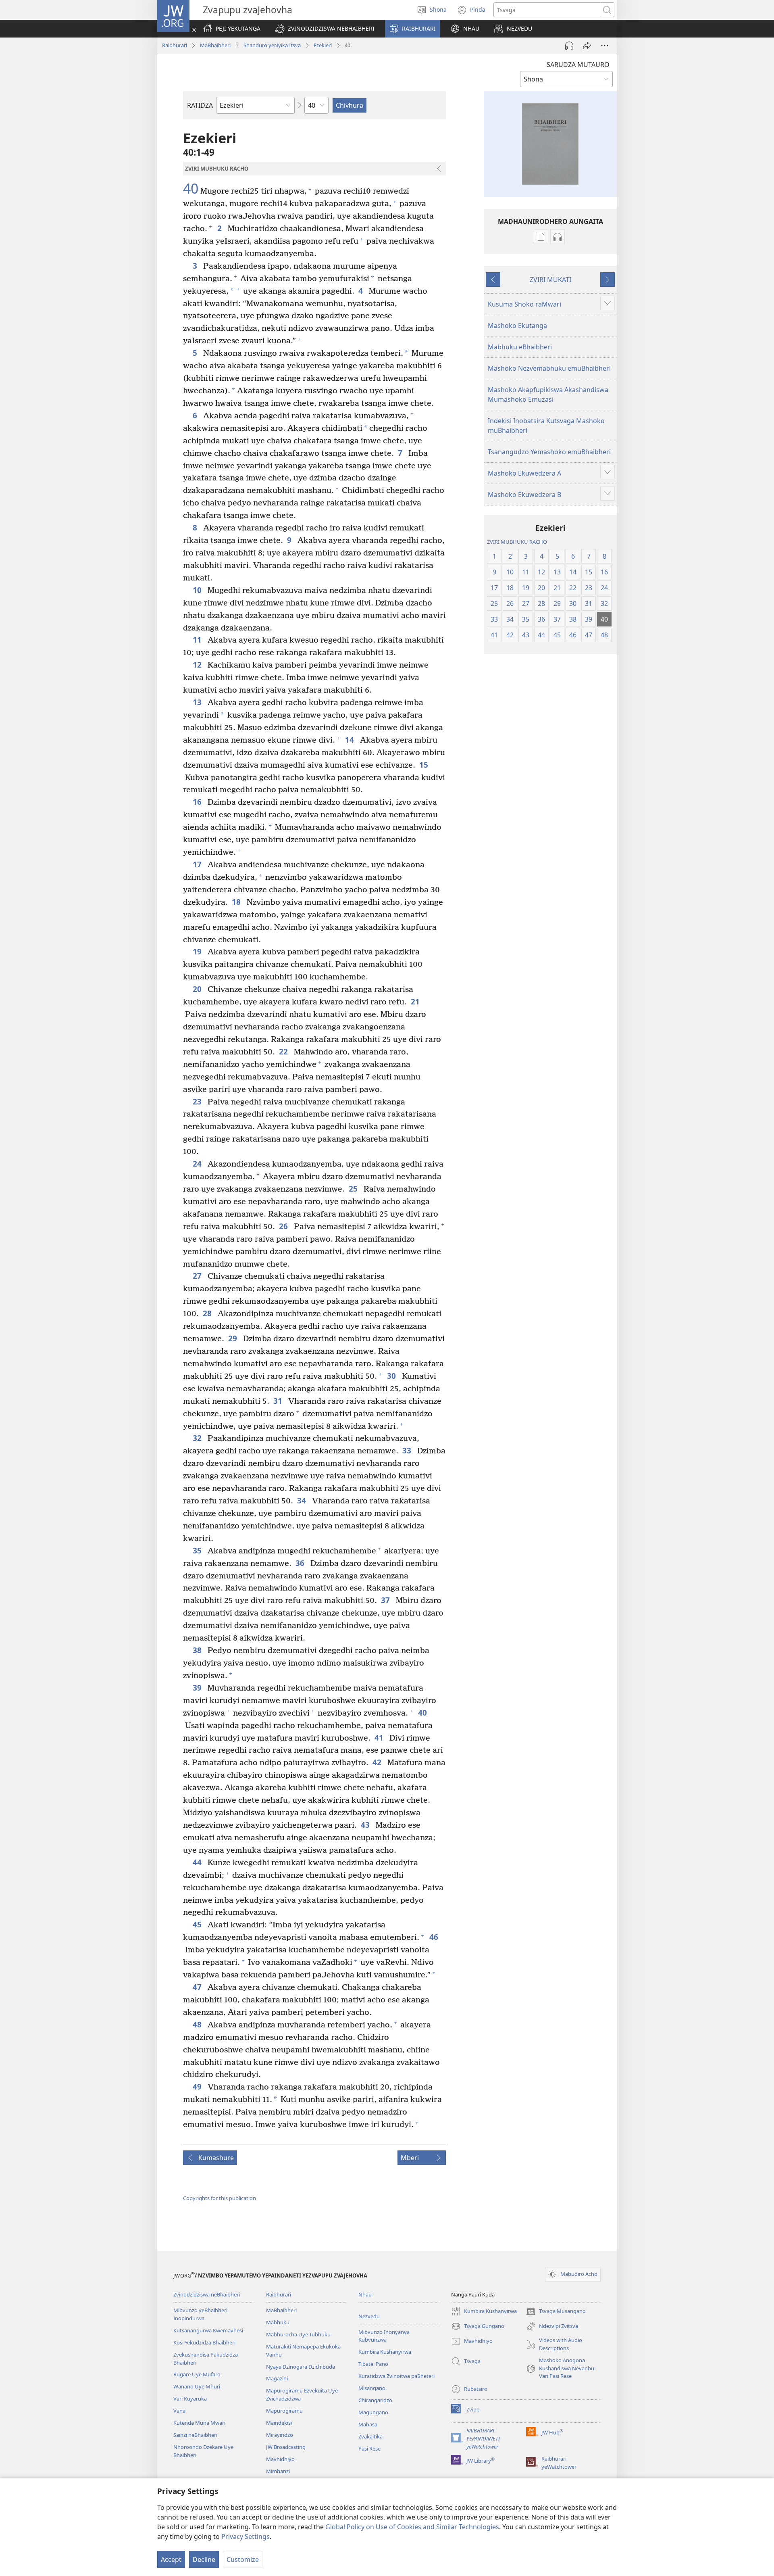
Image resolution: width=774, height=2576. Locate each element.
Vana (179, 2411)
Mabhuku (278, 2322)
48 (198, 2024)
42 (378, 1762)
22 (284, 1051)
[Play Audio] (569, 46)
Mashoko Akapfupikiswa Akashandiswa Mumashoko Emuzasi (548, 395)
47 (198, 1987)
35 (198, 1550)
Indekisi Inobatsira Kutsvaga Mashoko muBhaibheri (546, 426)
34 (303, 1500)
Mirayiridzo (280, 2435)
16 (198, 802)
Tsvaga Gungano (478, 2327)
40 (191, 189)
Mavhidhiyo (280, 2459)
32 (198, 1438)
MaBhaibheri (215, 45)
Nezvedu (369, 2316)
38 (198, 1650)
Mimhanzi (278, 2471)
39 (198, 1688)
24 (198, 1164)
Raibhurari (175, 45)
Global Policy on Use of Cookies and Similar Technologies (412, 2527)
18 (237, 902)
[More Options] (605, 46)
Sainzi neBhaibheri (195, 2435)
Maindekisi (279, 2423)
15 (425, 765)
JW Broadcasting (286, 2447)
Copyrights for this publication (220, 2198)
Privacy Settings (246, 2536)
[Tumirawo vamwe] (587, 46)
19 (198, 951)
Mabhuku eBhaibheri (520, 347)
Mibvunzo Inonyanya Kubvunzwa (384, 2336)
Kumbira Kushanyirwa (385, 2352)
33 (408, 1450)
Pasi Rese (369, 2449)
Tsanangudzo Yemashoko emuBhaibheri (549, 452)
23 (198, 1101)
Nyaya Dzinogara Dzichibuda (301, 2367)
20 (198, 989)
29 (234, 1338)
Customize (243, 2559)
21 (416, 1001)
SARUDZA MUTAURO (578, 65)
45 (198, 1924)
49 (198, 2086)
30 (392, 1376)
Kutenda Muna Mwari (199, 2423)
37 (386, 1600)
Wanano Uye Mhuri (197, 2386)
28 (208, 1313)
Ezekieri (323, 45)
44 (198, 1862)
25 (354, 1189)
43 (366, 1825)
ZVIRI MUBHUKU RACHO (517, 542)
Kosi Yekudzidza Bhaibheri (204, 2342)
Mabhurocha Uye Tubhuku (298, 2334)
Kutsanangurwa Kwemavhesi (208, 2330)
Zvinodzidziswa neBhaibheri (207, 2294)
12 (198, 665)
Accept (171, 2559)
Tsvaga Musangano (556, 2312)
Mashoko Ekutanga (517, 326)
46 (435, 1937)
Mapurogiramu (284, 2411)
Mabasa (368, 2424)
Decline (204, 2559)
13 (198, 702)
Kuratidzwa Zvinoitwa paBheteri (396, 2376)
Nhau (365, 2294)
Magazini (277, 2378)
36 (301, 1563)
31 (279, 1401)
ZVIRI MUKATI (550, 280)
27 (198, 1276)
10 (198, 590)
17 (198, 864)
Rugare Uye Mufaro (197, 2374)
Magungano (373, 2412)
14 (351, 740)
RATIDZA (200, 105)
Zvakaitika (370, 2436)
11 (198, 640)
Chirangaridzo (375, 2400)
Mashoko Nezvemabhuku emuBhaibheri (549, 368)
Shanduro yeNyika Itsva (272, 45)
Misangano (372, 2388)
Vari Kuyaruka (190, 2399)
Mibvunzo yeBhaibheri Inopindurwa (200, 2314)
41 (380, 1738)
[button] (325, 29)
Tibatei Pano (373, 2364)
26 (284, 1226)
